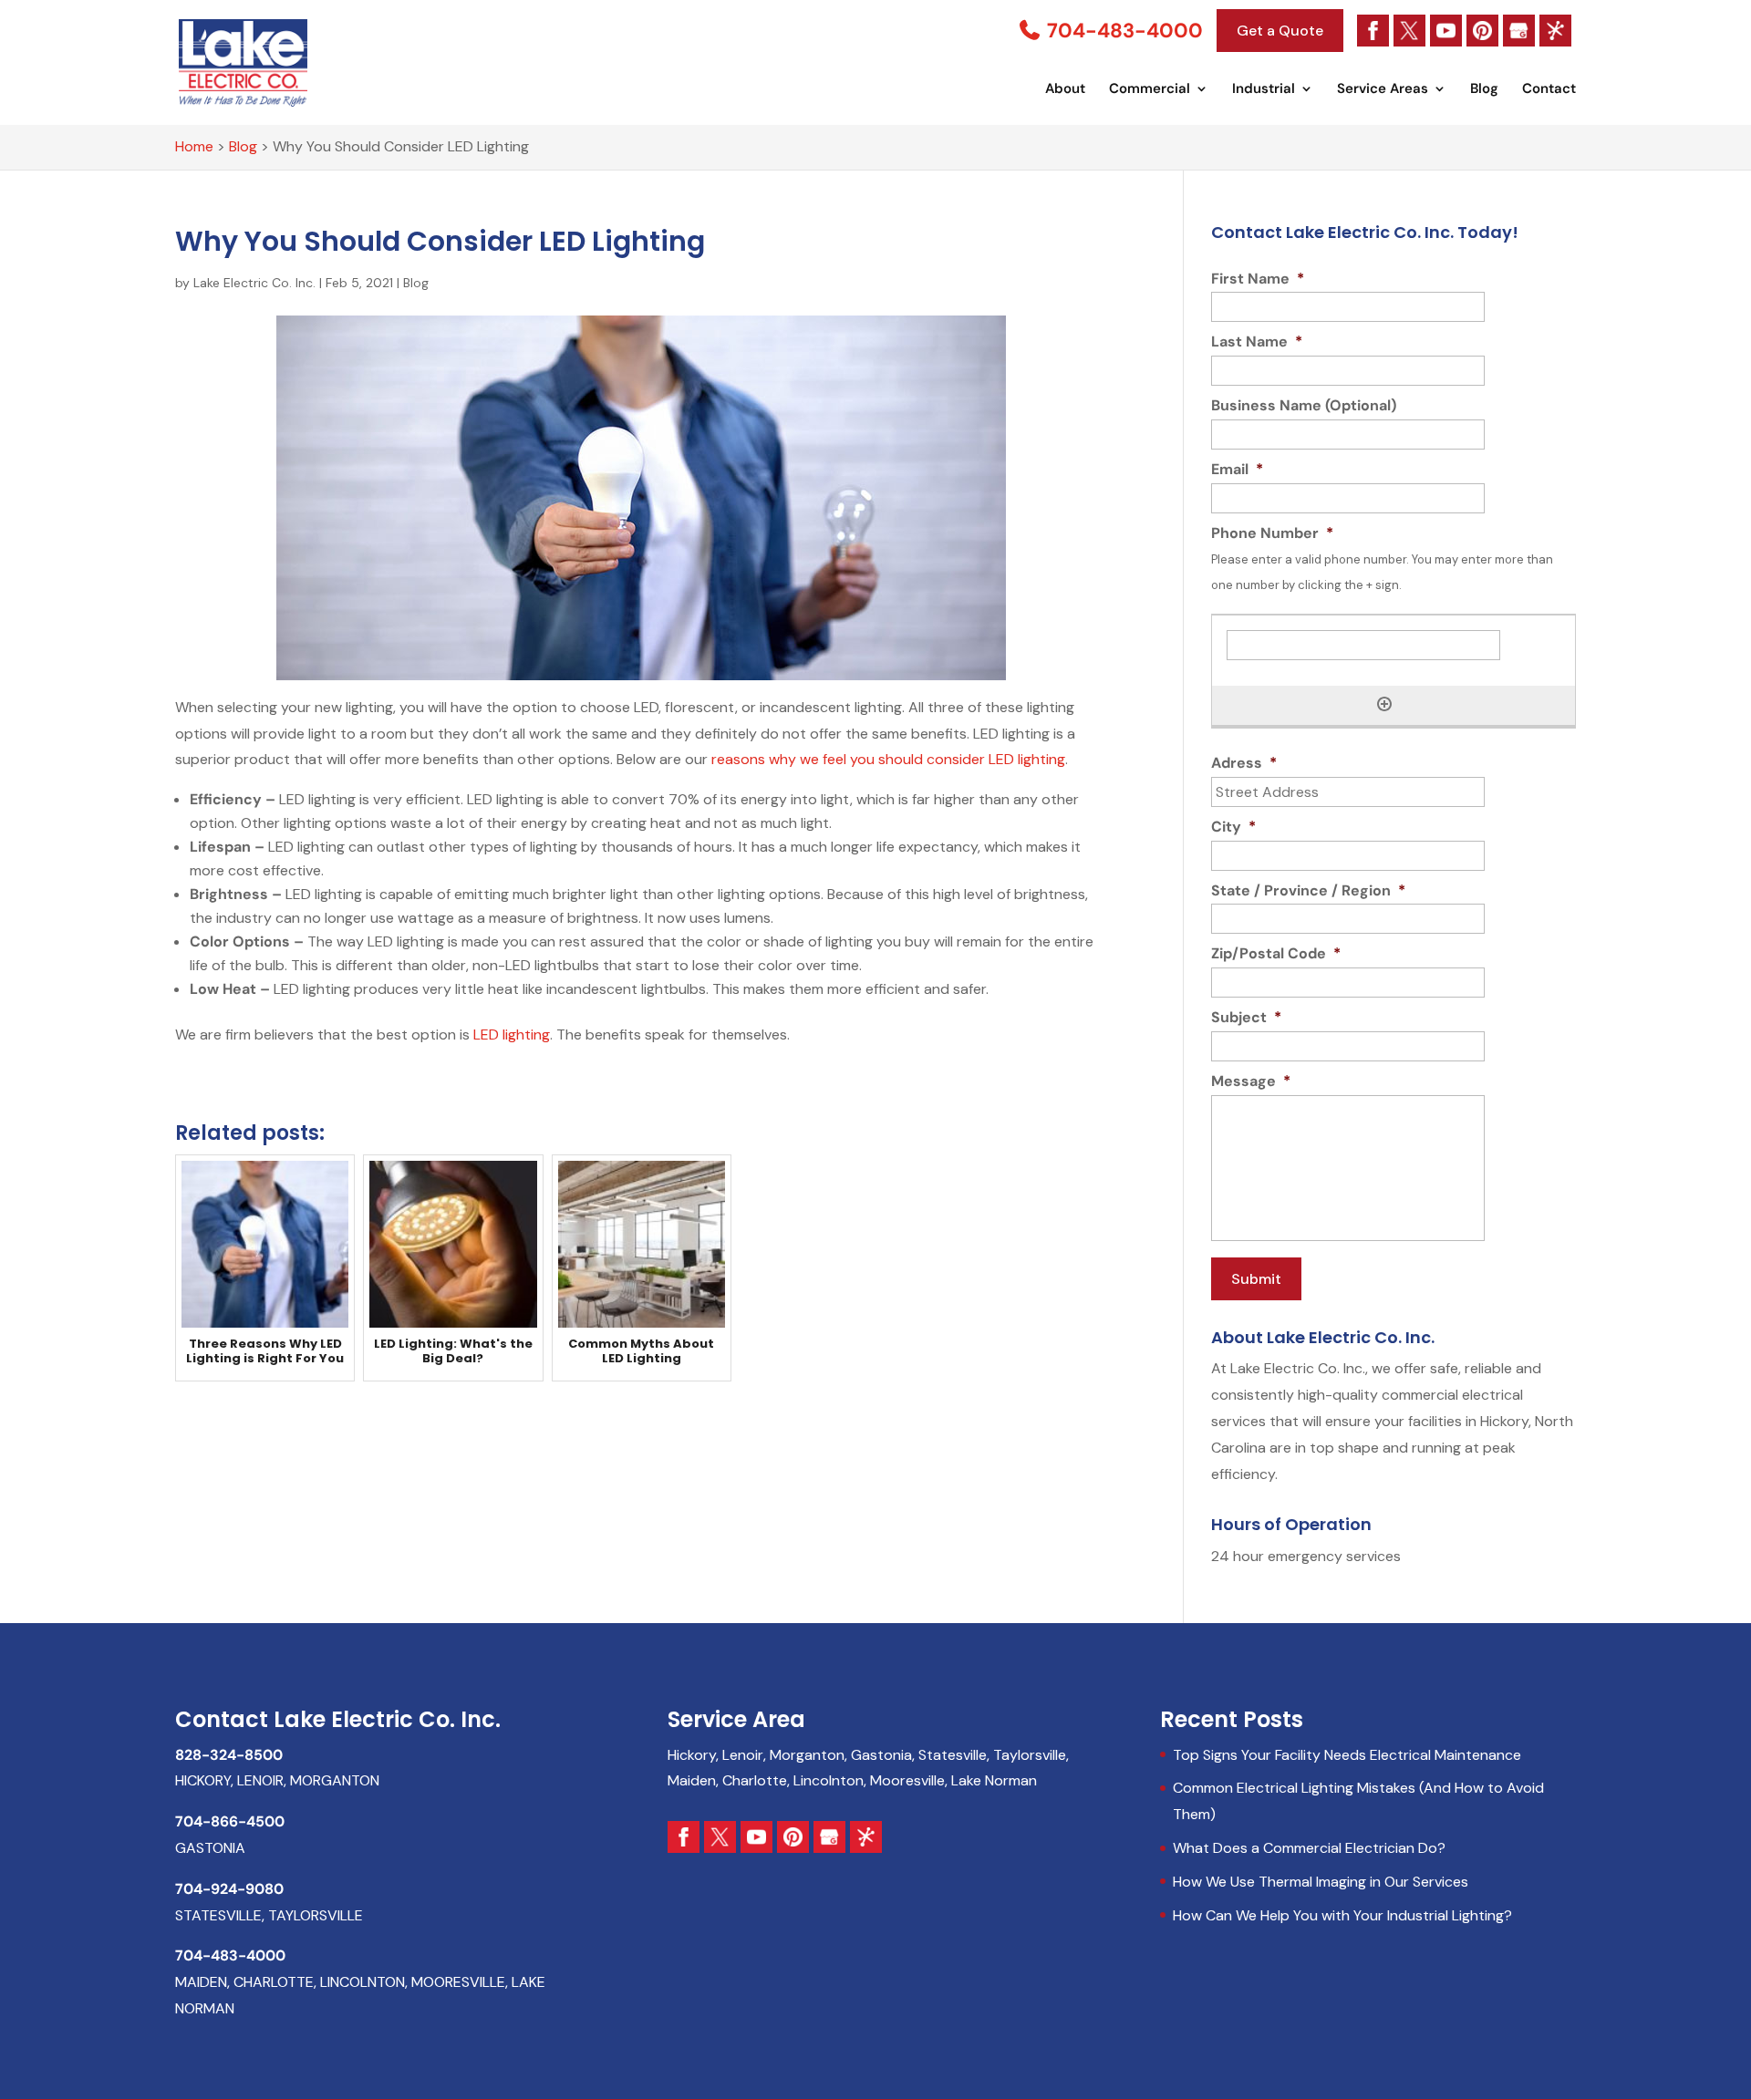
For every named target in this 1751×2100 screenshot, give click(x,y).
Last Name (1257, 342)
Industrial (1264, 90)
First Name (1258, 279)
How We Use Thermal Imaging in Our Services (1321, 1882)
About (1065, 90)
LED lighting (512, 1034)
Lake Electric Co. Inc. (254, 283)
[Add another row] (1384, 704)
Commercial (1150, 90)
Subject (1246, 1018)
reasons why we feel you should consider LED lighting (888, 759)
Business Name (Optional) (1304, 406)
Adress (1244, 763)
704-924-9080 (229, 1889)
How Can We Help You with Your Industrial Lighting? (1342, 1915)
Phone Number (1272, 533)
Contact (1549, 90)
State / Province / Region (1308, 891)
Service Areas (1383, 90)
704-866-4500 (230, 1821)
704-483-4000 (1123, 31)
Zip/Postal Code (1276, 954)
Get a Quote (1280, 31)
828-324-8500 (229, 1755)
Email (1237, 470)
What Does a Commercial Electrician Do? (1309, 1848)
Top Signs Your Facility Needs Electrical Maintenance (1347, 1755)
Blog (1484, 90)
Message (1251, 1081)
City (1233, 827)
